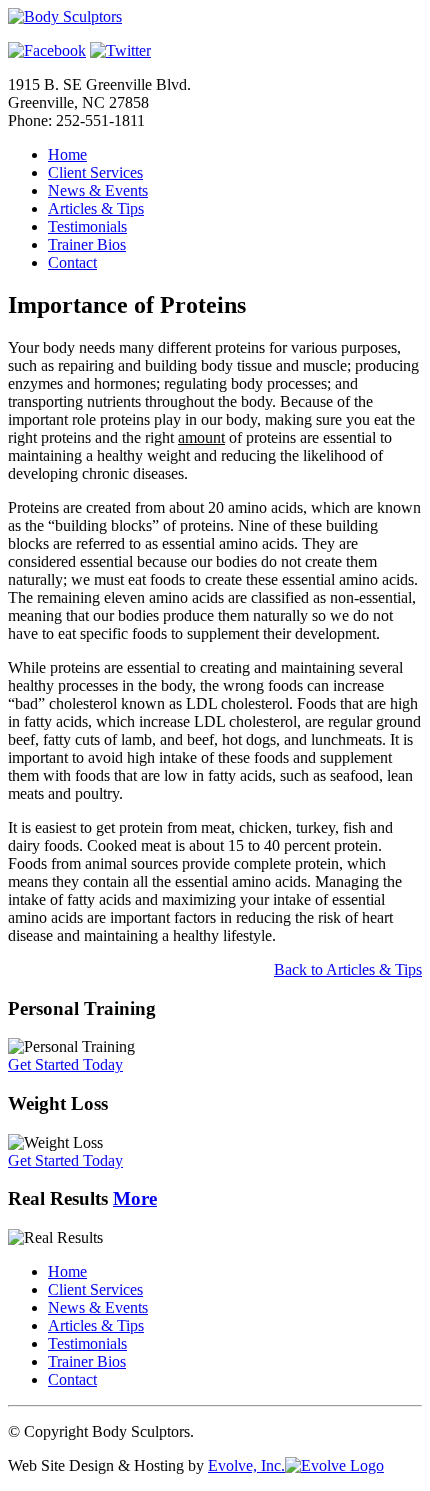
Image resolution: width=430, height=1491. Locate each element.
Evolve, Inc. (246, 1465)
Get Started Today (65, 1064)
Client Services (95, 172)
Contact (72, 262)
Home (67, 154)
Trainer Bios (87, 244)
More (135, 1198)
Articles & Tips (96, 208)
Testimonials (87, 226)
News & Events (98, 190)
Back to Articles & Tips (348, 969)
